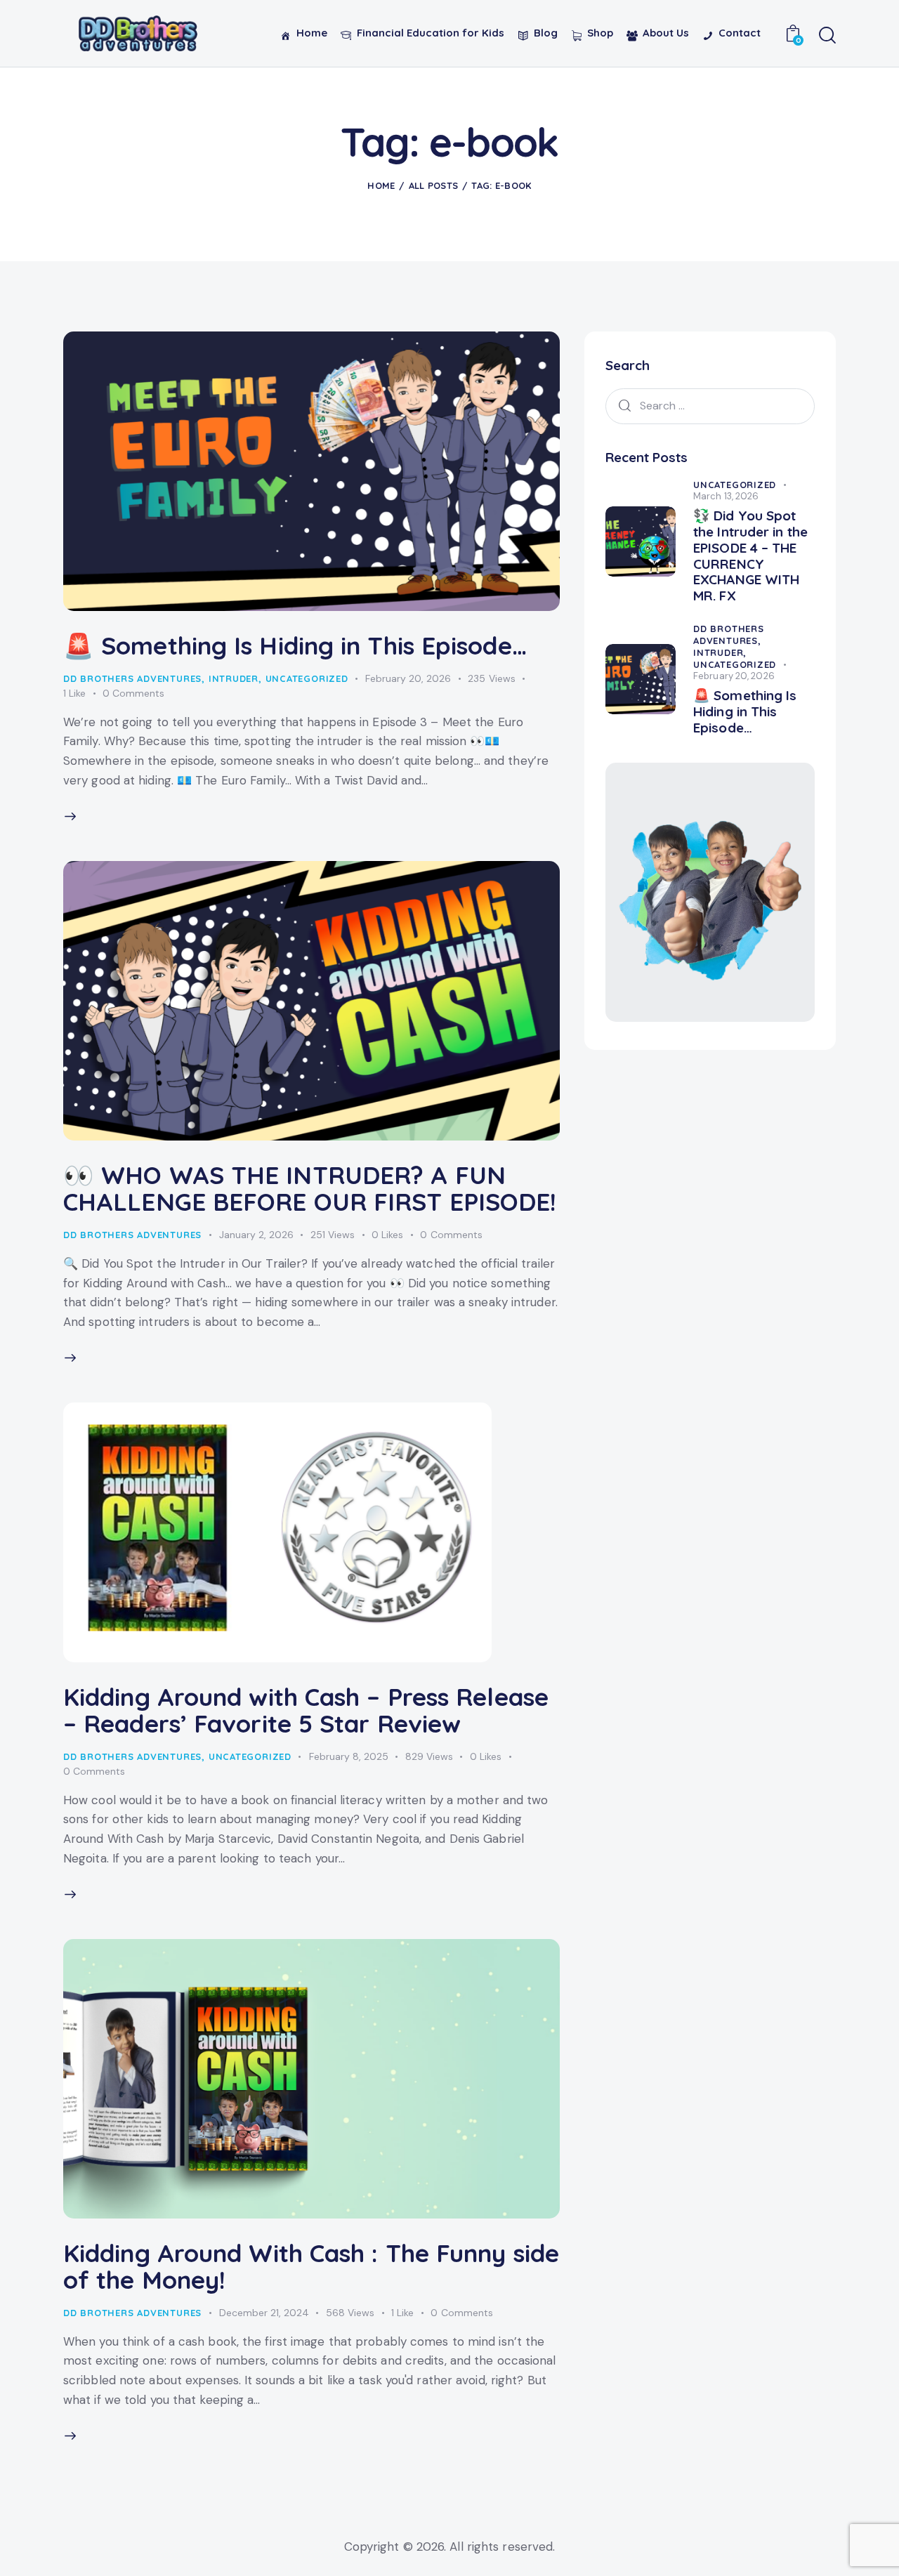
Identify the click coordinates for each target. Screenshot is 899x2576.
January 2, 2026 (256, 1235)
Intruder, (720, 652)
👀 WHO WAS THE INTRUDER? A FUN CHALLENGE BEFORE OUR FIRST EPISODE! (310, 1188)
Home (381, 185)
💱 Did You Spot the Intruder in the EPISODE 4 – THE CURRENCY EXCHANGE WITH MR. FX (750, 556)
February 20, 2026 (408, 678)
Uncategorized (307, 678)
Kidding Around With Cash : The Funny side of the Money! (311, 2266)
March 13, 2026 (726, 496)
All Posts (434, 185)
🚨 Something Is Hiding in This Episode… (295, 645)
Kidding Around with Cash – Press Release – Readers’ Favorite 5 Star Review (306, 1710)
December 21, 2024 (264, 2313)
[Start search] (827, 36)
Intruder (234, 678)
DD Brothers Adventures (132, 678)
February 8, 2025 (349, 1756)
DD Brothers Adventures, (729, 635)
